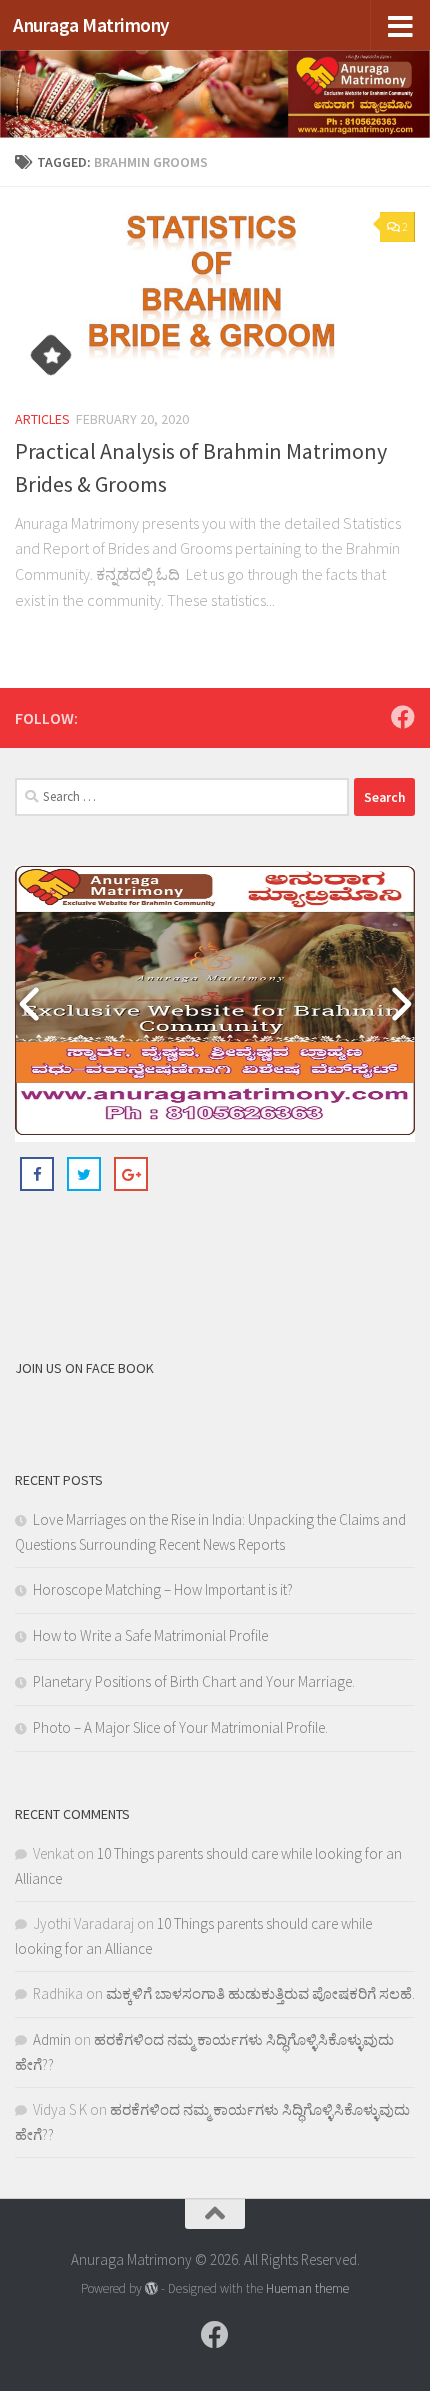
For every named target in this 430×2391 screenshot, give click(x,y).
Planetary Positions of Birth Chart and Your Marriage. (194, 1681)
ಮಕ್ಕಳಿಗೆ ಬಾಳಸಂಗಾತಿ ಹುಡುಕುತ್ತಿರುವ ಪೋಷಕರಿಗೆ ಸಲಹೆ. (260, 1993)
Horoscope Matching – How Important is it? (163, 1589)
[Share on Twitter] (84, 1174)
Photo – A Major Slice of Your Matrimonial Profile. (180, 1727)
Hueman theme (307, 2288)
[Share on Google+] (131, 1174)
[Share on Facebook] (37, 1174)
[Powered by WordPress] (151, 2288)
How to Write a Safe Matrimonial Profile (150, 1635)
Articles (42, 419)
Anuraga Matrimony (91, 25)
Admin (52, 2039)
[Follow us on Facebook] (403, 717)
